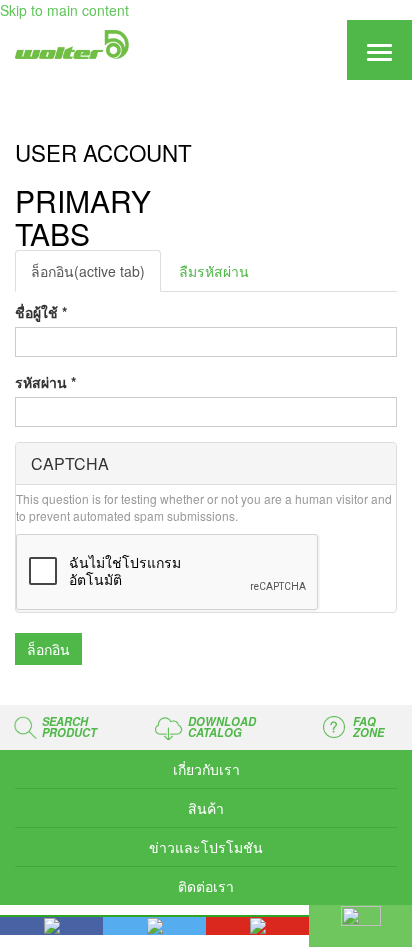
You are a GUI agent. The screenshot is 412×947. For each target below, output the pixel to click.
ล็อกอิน (88, 271)
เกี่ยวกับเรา (206, 769)
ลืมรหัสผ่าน (214, 271)
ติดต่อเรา (206, 886)
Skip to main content (64, 10)
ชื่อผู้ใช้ (41, 312)
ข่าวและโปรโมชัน (206, 847)
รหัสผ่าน (45, 382)
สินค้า (206, 808)
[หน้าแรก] (70, 44)
